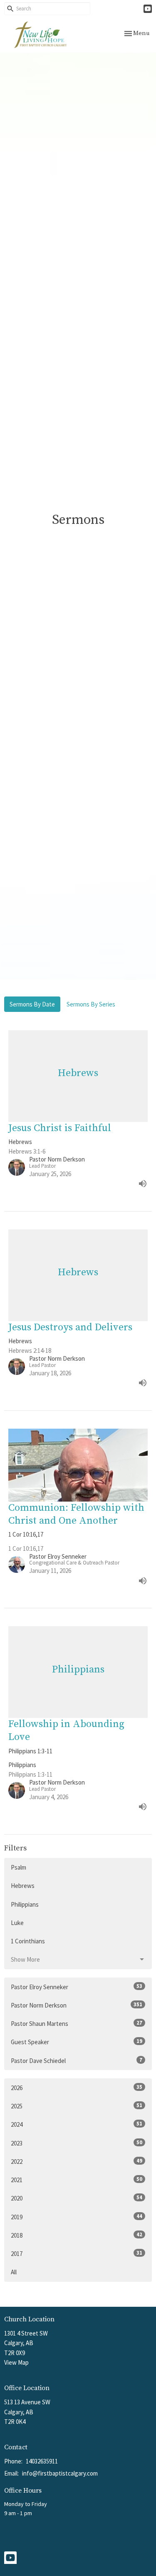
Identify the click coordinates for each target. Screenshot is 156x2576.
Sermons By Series (91, 1004)
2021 (77, 2180)
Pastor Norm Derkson (77, 2005)
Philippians (25, 1904)
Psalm (19, 1867)
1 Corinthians (28, 1941)
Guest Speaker (77, 2042)
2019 (77, 2217)
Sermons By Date (32, 1004)
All (14, 2272)
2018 (77, 2235)
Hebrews (23, 1886)
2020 (77, 2198)
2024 (77, 2124)
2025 (77, 2106)
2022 (77, 2161)
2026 (77, 2088)
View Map (16, 2362)
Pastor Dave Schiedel (77, 2060)
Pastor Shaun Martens (77, 2023)
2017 (77, 2253)
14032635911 (42, 2461)
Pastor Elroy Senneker (77, 1987)
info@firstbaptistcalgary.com (60, 2473)
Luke (17, 1923)
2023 (77, 2143)
